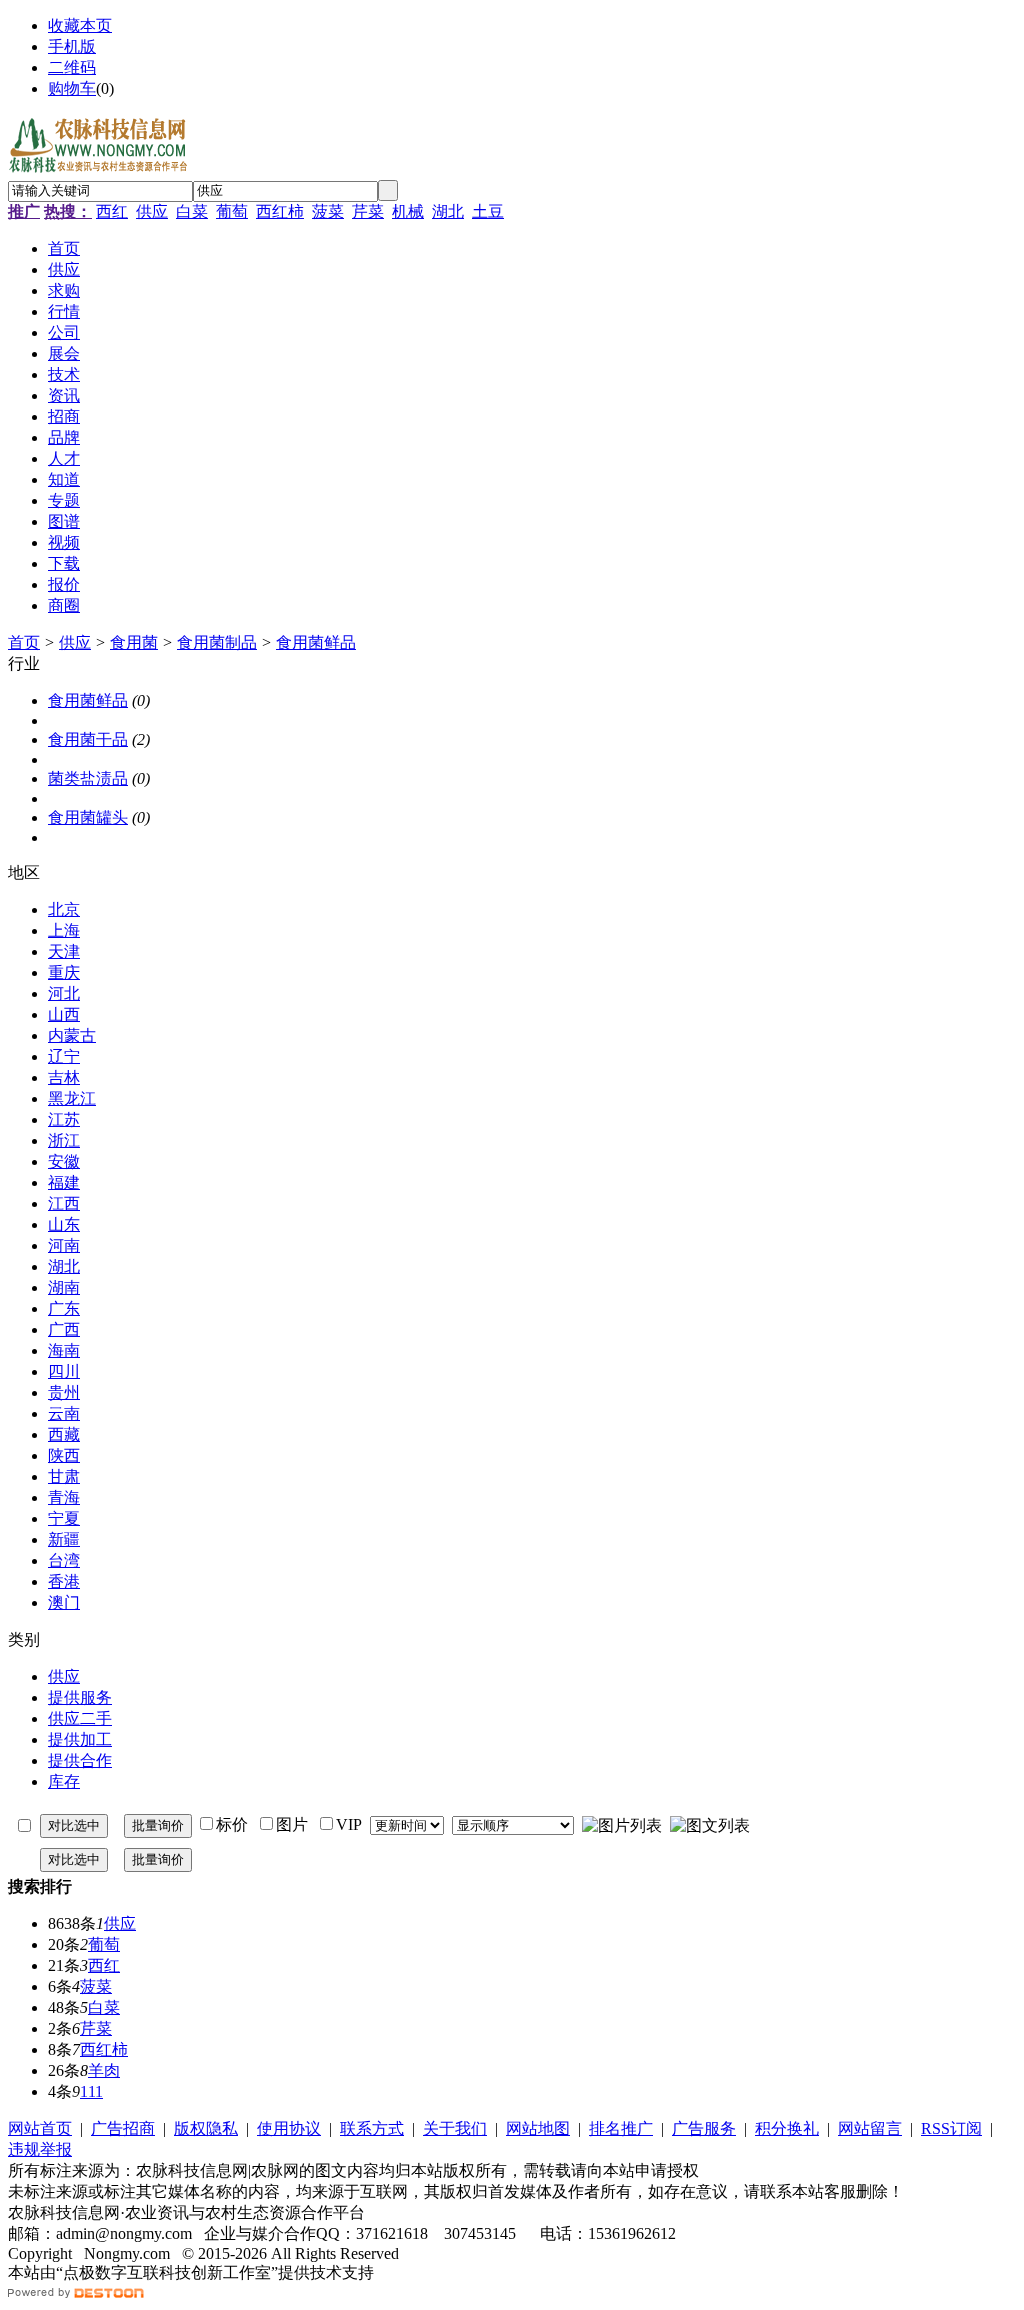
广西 (64, 1329)
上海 (64, 930)
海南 (64, 1350)
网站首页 (40, 2128)
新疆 (64, 1539)
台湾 (64, 1560)
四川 (64, 1371)
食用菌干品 (88, 739)
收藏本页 (80, 25)
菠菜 (328, 211)
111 (91, 2091)
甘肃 (64, 1476)
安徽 (64, 1161)
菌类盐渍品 (88, 778)
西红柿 (280, 211)
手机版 (72, 46)
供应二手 (80, 1718)
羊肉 (104, 2070)
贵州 (64, 1392)
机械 (408, 211)
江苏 (64, 1119)
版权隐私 (206, 2128)
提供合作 (80, 1760)
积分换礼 (787, 2128)
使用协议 (289, 2128)
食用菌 (134, 642)
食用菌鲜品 (316, 642)
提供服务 (80, 1697)
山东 (64, 1224)
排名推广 (621, 2128)
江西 (64, 1203)
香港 (64, 1581)
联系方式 (372, 2128)
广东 (64, 1308)
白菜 (192, 211)
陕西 (64, 1455)
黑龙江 (72, 1098)
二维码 (72, 67)
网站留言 (870, 2128)
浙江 (64, 1140)
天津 (64, 951)
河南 (64, 1245)
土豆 (488, 211)
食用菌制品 (217, 642)
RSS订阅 (951, 2128)
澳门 (64, 1602)
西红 (112, 211)
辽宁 (64, 1056)
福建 (64, 1182)
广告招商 (123, 2128)
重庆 (64, 972)
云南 (64, 1413)
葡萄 (232, 211)
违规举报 (40, 2149)
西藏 (64, 1434)
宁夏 (64, 1518)
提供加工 (80, 1739)
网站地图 (538, 2128)
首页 (24, 642)
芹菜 (368, 211)
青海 (64, 1497)
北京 (64, 909)
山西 (64, 1014)
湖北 (448, 211)
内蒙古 (72, 1035)
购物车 (72, 88)
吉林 (64, 1077)
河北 (64, 993)
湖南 (64, 1287)
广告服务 (704, 2128)
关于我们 (455, 2128)
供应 (152, 211)
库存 (64, 1781)
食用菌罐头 (88, 817)
